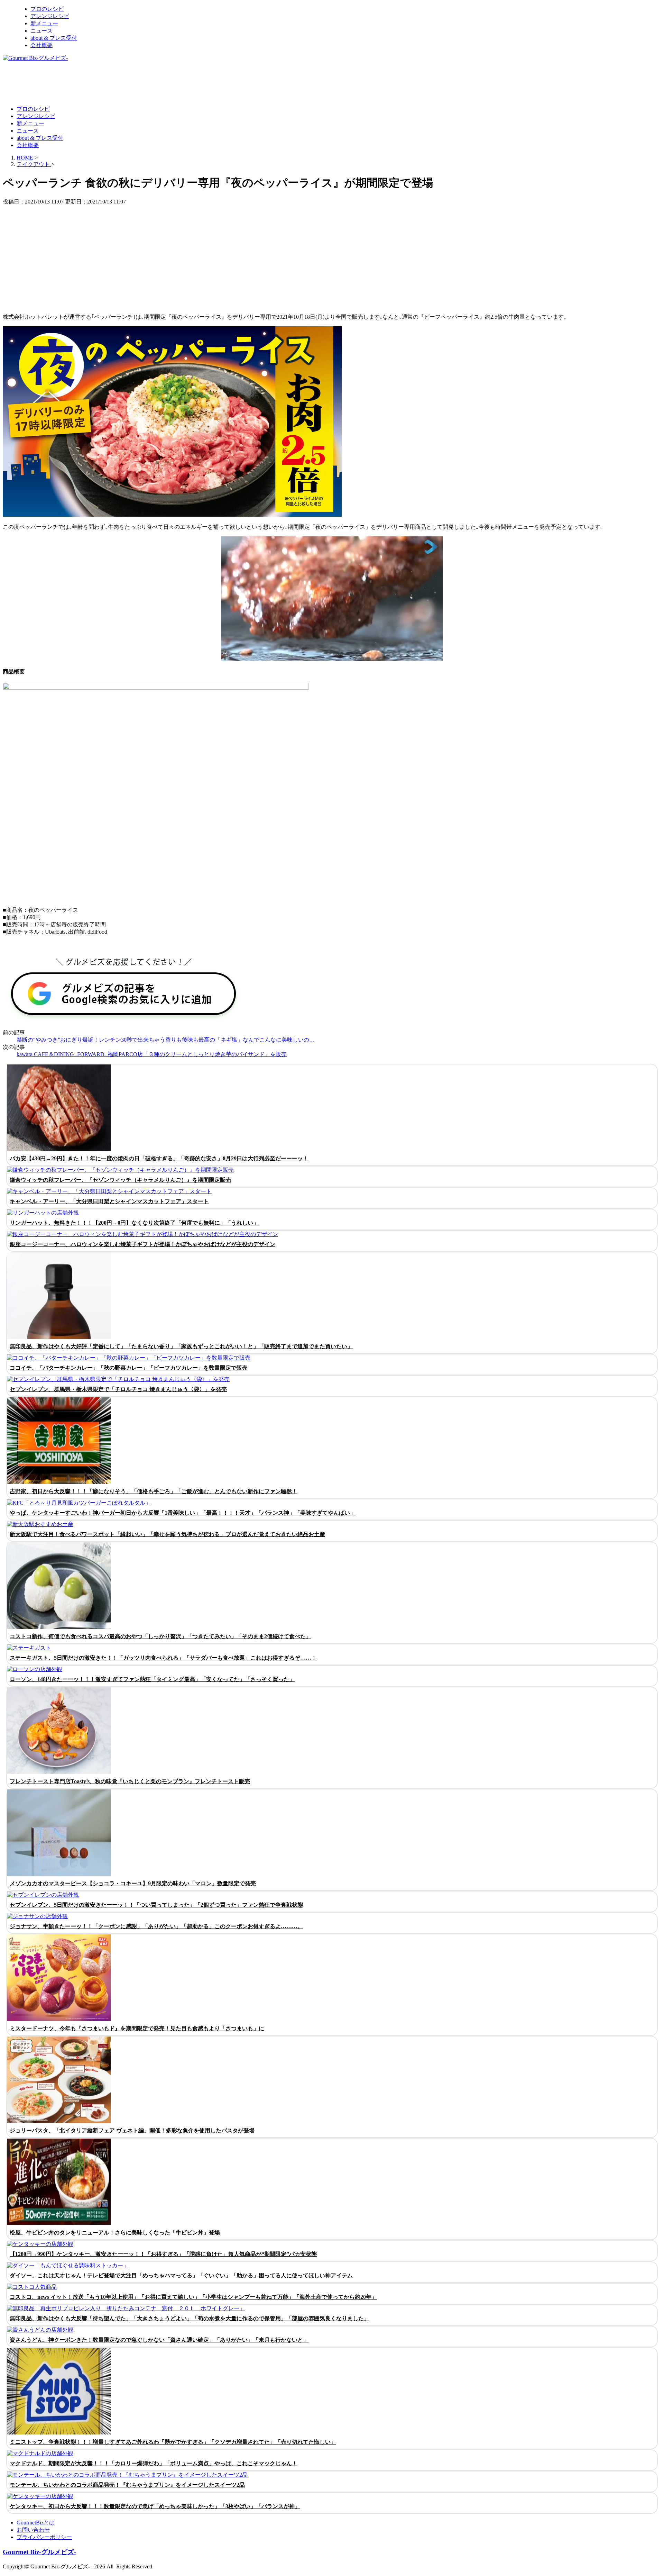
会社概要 (41, 45)
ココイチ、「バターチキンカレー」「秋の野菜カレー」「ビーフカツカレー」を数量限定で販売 (129, 1368)
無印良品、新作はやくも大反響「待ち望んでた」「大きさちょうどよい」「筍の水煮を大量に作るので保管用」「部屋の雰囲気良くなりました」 (190, 2318)
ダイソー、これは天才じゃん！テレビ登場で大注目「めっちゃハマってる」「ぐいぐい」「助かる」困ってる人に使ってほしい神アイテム (181, 2275)
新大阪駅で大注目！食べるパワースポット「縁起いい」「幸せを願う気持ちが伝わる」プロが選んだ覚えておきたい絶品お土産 (167, 1534)
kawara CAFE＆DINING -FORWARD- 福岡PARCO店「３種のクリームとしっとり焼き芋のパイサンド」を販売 (152, 1054)
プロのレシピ (47, 9)
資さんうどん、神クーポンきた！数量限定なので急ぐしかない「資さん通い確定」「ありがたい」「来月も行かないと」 (159, 2340)
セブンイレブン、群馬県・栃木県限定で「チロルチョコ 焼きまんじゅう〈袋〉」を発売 (118, 1389)
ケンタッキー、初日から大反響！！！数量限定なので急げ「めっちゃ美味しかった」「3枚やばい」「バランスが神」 (155, 2506)
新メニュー (44, 23)
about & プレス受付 (54, 38)
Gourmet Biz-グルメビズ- (39, 2552)
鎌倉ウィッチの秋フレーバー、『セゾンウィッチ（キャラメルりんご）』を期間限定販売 (120, 1180)
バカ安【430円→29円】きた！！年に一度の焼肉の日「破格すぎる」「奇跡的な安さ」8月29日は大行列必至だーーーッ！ (159, 1158)
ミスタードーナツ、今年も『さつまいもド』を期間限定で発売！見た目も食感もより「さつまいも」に (137, 2028)
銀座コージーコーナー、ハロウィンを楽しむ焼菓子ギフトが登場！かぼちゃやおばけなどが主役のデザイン (142, 1244)
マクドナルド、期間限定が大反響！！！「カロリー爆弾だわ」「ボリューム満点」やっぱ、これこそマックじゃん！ (154, 2463)
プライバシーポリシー (44, 2537)
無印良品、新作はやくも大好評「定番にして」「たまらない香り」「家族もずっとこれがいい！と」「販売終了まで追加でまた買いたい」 (181, 1346)
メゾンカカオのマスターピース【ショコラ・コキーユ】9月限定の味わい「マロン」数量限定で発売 (133, 1883)
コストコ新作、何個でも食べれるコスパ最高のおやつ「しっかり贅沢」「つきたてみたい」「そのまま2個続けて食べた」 (160, 1636)
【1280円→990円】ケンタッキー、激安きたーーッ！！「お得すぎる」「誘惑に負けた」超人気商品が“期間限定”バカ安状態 (163, 2254)
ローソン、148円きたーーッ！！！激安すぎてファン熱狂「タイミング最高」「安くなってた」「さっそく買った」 (152, 1679)
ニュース (41, 31)
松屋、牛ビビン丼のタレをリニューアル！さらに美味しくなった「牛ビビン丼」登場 (115, 2233)
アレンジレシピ (50, 16)
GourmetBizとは (36, 2523)
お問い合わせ (33, 2530)
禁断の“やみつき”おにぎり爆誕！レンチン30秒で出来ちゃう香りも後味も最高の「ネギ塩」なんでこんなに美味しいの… (166, 1040)
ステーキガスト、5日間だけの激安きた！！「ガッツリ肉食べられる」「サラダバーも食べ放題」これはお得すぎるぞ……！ (163, 1658)
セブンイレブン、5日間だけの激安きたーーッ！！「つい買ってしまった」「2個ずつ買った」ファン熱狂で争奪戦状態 (156, 1905)
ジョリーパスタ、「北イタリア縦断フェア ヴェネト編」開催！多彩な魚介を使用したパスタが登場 (132, 2130)
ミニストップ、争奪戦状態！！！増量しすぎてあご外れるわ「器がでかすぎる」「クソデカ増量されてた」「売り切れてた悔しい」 (173, 2442)
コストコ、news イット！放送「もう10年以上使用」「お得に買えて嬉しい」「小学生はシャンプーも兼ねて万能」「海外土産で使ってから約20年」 (193, 2297)
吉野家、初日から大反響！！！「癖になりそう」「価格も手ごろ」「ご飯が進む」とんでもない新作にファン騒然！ (154, 1491)
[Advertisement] (129, 83)
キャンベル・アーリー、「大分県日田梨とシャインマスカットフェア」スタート (109, 1201)
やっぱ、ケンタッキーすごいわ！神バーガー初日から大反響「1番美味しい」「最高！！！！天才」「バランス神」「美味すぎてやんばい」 (183, 1513)
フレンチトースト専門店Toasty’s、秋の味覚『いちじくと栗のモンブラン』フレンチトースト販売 (130, 1781)
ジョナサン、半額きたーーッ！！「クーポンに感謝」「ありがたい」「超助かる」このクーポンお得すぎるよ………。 (156, 1926)
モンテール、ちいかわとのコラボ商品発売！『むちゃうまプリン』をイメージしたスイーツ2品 (127, 2485)
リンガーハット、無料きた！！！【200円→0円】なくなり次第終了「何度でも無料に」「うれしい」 (134, 1223)
